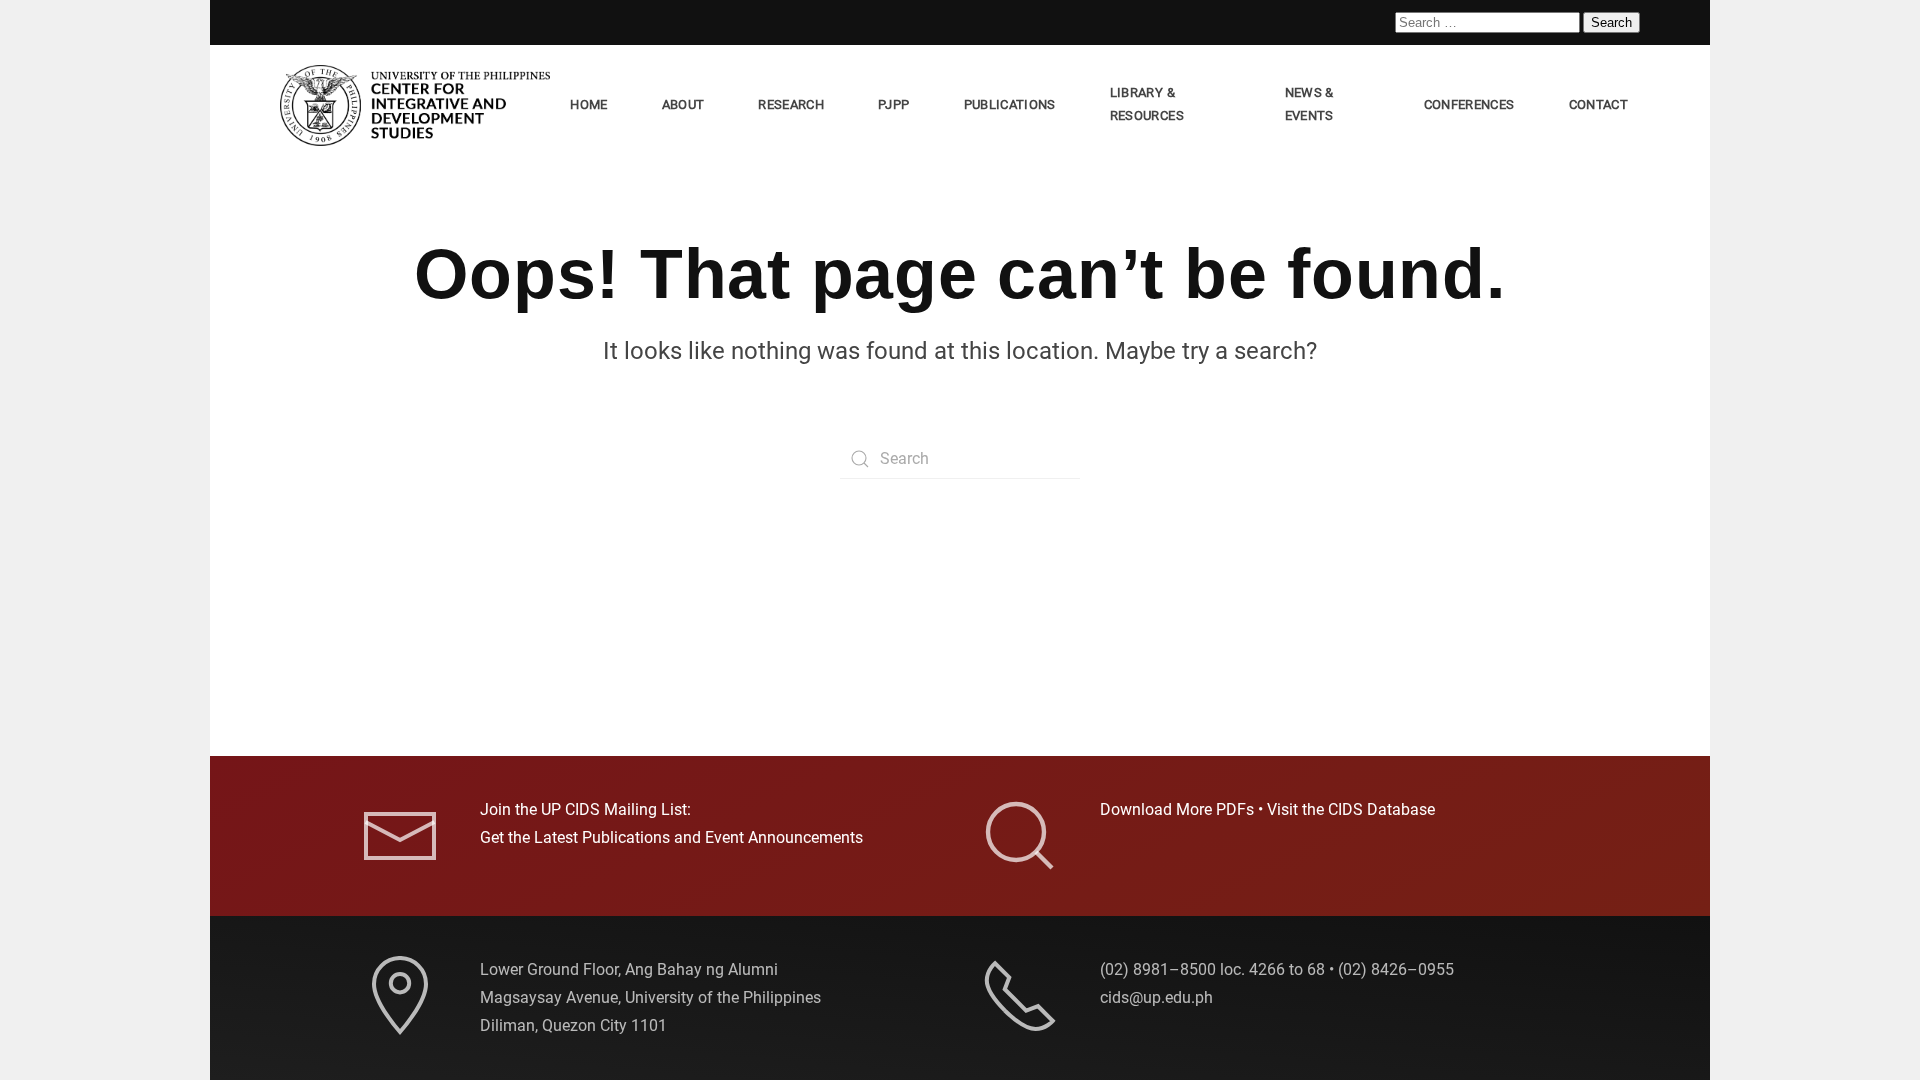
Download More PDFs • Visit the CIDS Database (1267, 809)
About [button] (683, 104)
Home (588, 104)
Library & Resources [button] (1147, 104)
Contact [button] (1598, 104)
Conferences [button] (1469, 104)
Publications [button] (1010, 104)
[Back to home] (419, 105)
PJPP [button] (893, 104)
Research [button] (791, 104)
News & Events (1309, 104)
